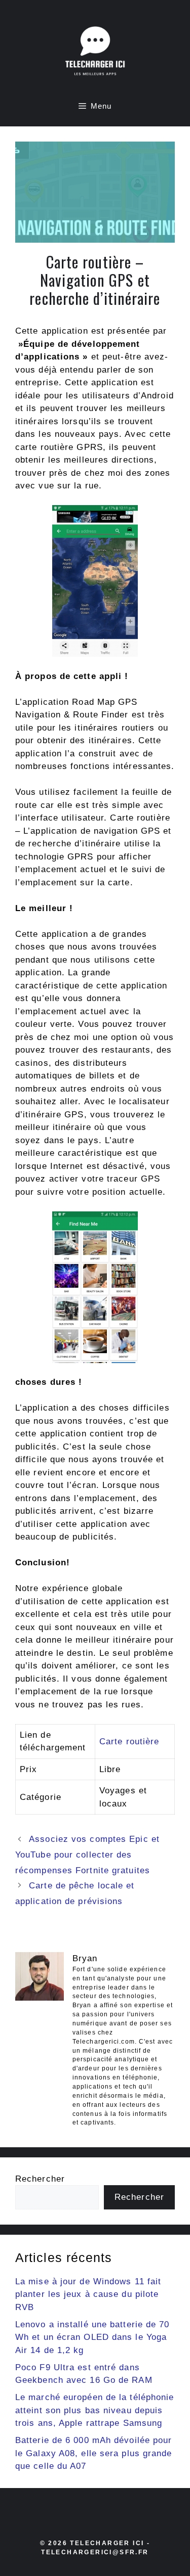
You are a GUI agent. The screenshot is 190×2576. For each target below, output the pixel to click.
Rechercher (40, 2179)
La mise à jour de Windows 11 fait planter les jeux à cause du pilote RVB (88, 2294)
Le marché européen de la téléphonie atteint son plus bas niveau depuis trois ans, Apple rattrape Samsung (95, 2410)
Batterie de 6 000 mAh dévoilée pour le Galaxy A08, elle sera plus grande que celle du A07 (94, 2453)
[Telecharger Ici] (95, 53)
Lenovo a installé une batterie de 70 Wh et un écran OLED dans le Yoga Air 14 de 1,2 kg (92, 2337)
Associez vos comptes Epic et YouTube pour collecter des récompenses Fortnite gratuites (87, 1855)
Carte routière (129, 1742)
